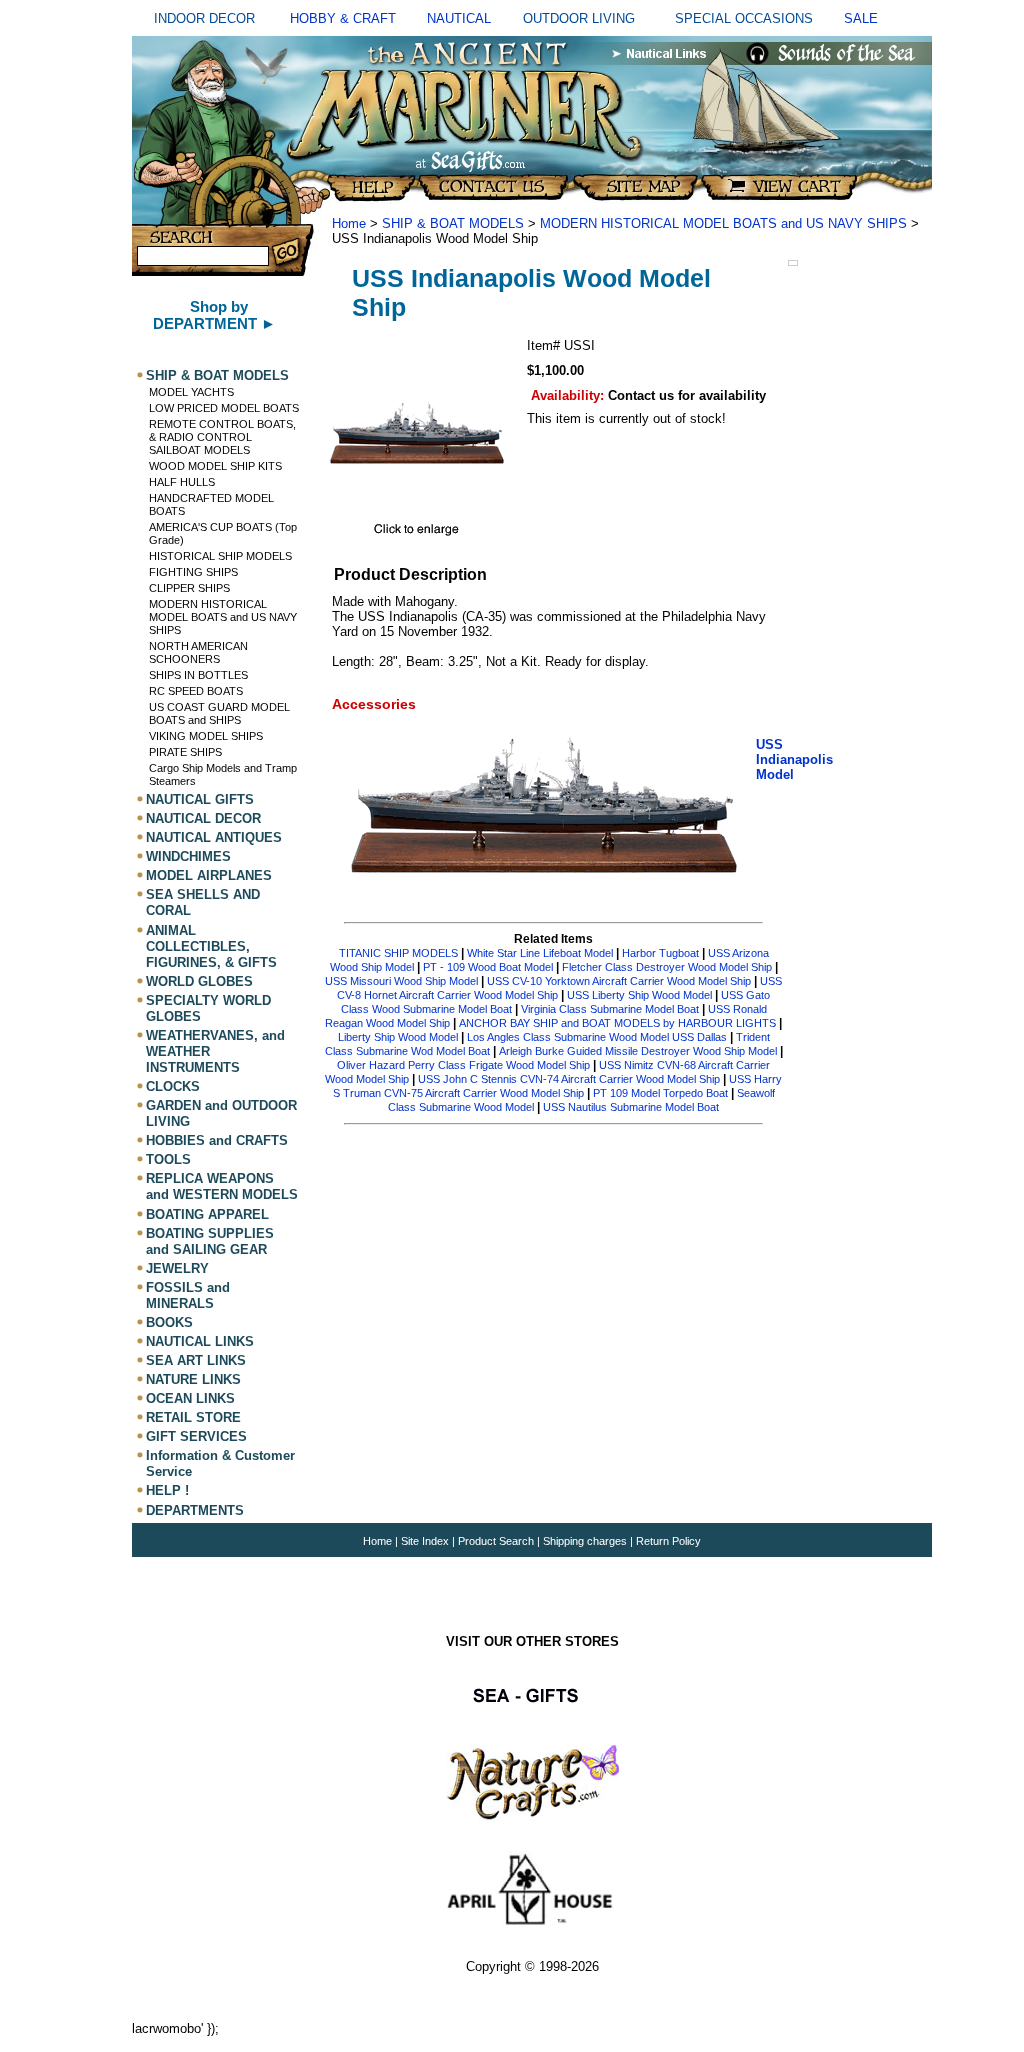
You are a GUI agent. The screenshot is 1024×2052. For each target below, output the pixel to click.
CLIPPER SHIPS (189, 588)
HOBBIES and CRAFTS (217, 1140)
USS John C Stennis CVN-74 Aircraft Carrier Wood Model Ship (569, 1079)
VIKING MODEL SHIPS (206, 736)
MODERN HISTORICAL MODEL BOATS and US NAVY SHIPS (223, 617)
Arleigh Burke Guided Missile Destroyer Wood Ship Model (638, 1051)
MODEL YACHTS (191, 392)
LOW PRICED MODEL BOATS (224, 408)
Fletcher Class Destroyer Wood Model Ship (667, 967)
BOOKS (169, 1322)
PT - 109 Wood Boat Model (488, 967)
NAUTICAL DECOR (203, 818)
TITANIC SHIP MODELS (398, 953)
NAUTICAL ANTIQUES (214, 837)
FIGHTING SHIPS (193, 572)
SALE (861, 18)
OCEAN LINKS (190, 1398)
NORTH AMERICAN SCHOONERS (198, 652)
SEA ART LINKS (196, 1360)
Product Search (496, 1541)
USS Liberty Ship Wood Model (641, 995)
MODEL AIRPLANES (209, 875)
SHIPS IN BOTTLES (198, 675)
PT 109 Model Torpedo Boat (660, 1093)
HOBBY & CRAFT (343, 18)
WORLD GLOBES (199, 981)
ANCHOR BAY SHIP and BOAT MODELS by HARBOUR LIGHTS (617, 1023)
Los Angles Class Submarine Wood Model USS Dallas (597, 1037)
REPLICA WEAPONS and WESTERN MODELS (222, 1186)
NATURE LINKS (193, 1379)
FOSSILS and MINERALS (188, 1295)
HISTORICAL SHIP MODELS (220, 556)
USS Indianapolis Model (794, 759)
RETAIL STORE (193, 1417)
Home (349, 223)
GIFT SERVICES (196, 1436)
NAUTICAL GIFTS (200, 799)
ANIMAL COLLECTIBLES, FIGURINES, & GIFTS (211, 946)
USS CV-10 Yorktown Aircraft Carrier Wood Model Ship (619, 981)
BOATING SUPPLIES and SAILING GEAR (210, 1241)
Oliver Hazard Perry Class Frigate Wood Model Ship (463, 1065)
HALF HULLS (182, 482)
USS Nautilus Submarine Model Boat (631, 1107)
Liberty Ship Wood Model (398, 1037)
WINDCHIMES (188, 856)
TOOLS (168, 1159)
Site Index (425, 1541)
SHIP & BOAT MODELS (217, 375)
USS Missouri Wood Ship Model (401, 981)
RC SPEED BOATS (196, 691)
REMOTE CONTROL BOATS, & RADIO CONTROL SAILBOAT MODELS (222, 437)
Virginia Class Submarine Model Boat (610, 1009)
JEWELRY (177, 1268)
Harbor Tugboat (660, 953)
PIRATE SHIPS (185, 752)
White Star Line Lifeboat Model (540, 953)
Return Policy (668, 1541)
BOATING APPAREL (207, 1214)
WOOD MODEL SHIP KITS (215, 466)
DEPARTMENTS (195, 1510)
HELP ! (167, 1491)
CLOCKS (173, 1086)
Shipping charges (586, 1541)
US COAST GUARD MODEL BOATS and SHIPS (219, 713)
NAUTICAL (459, 18)
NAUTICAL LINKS (200, 1341)
